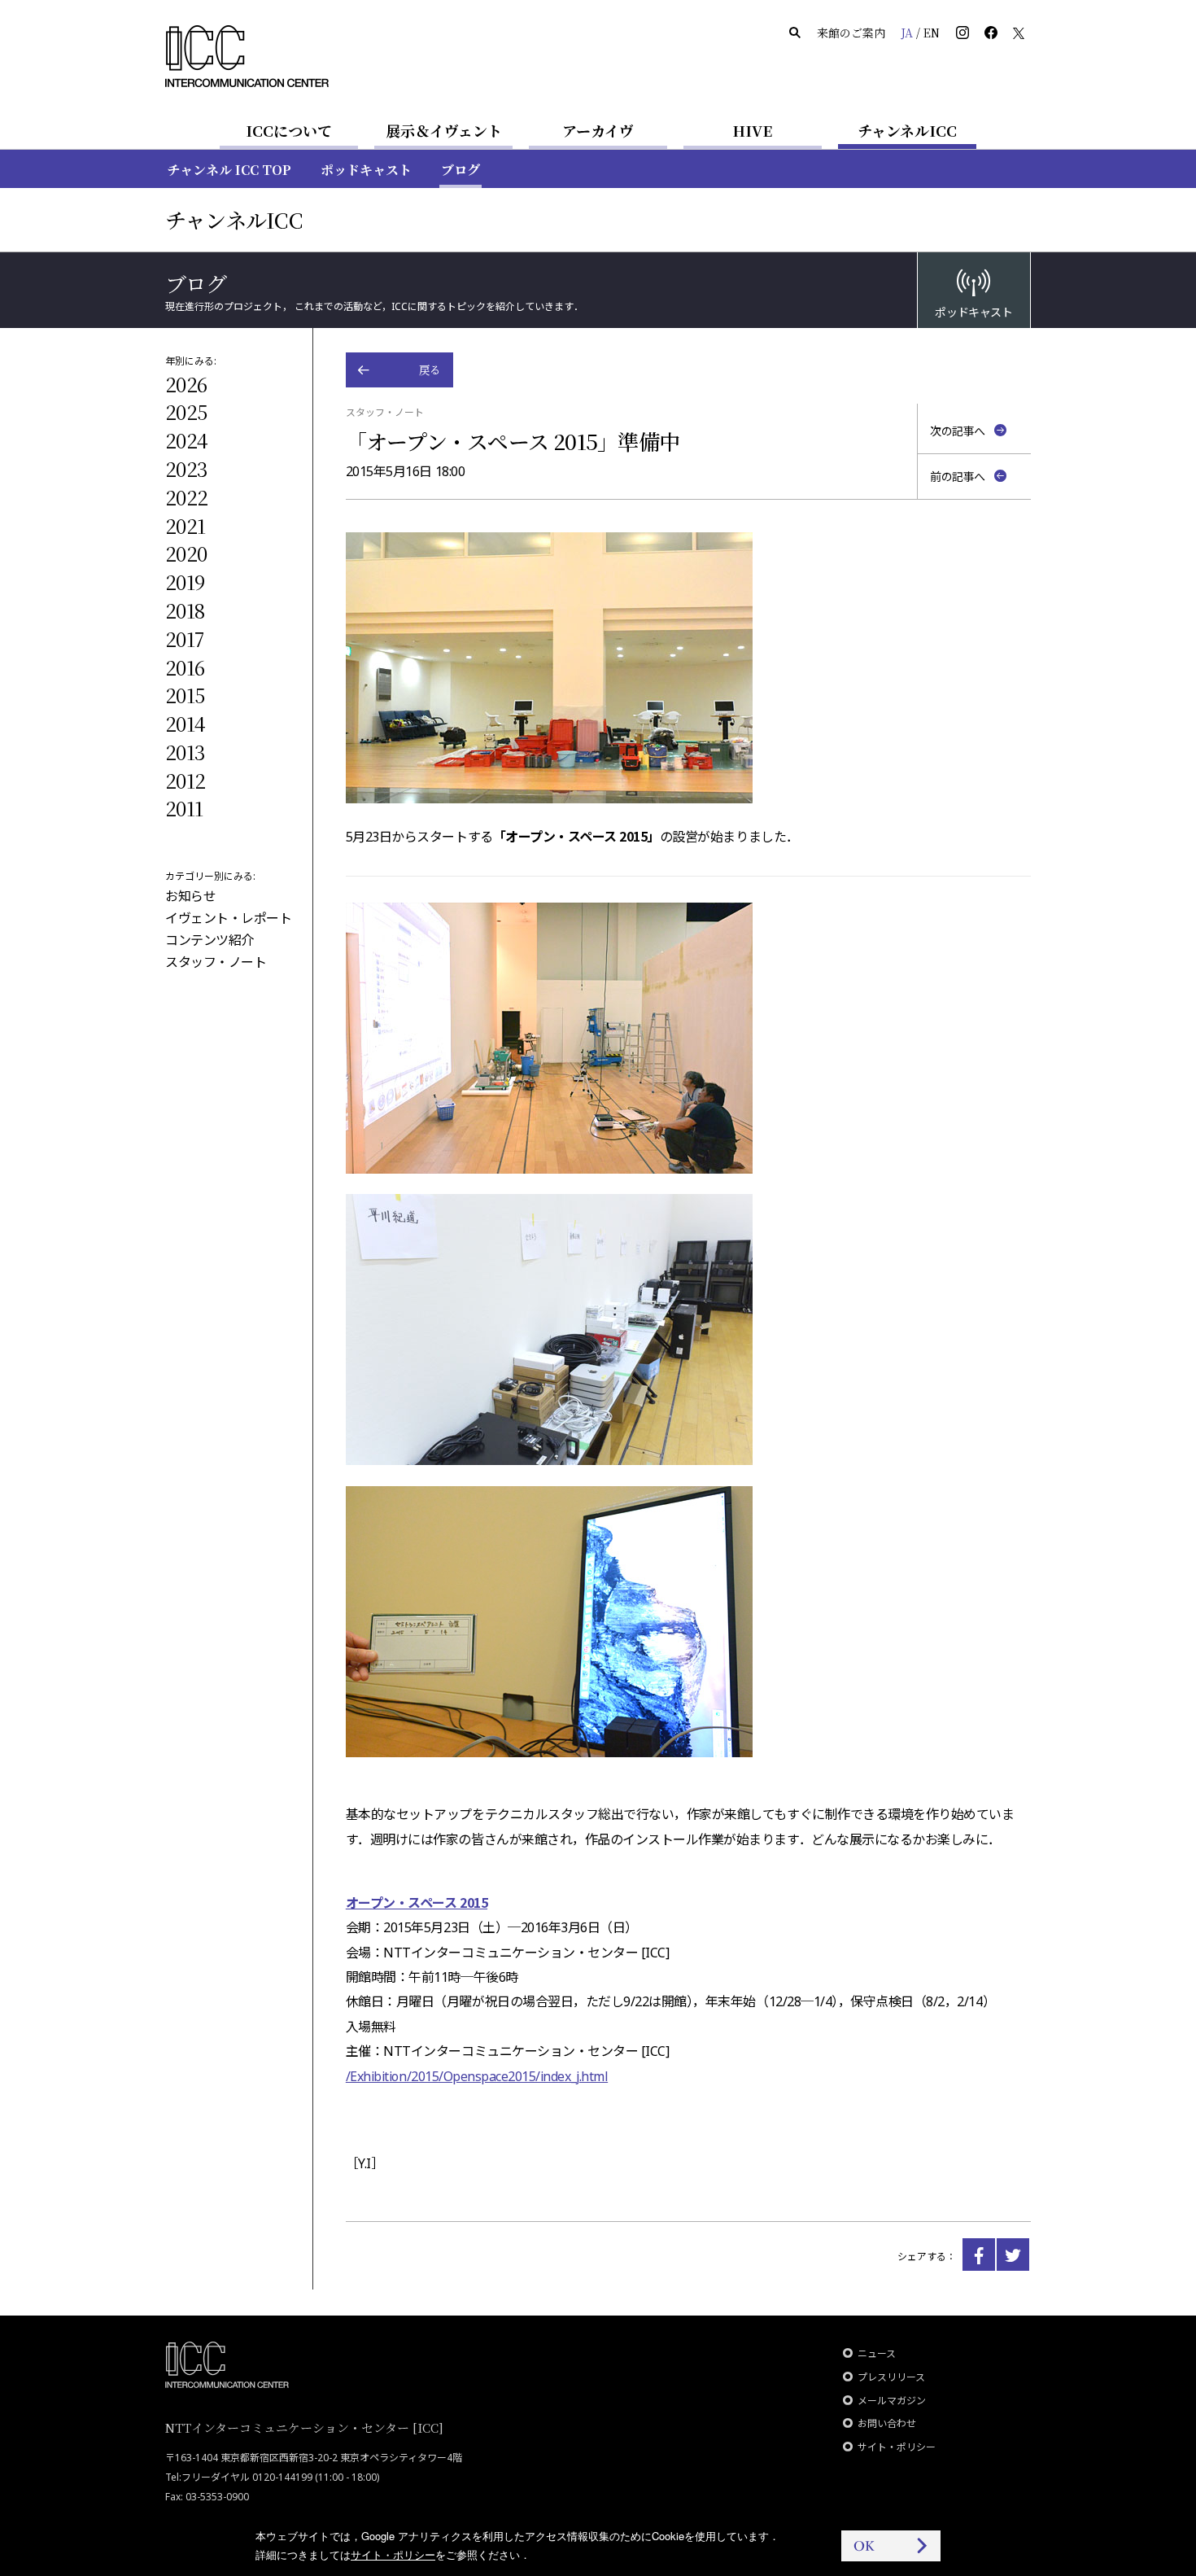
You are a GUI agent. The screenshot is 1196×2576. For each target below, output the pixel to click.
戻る (430, 370)
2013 (185, 752)
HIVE (753, 130)
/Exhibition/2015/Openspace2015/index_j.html (477, 2076)
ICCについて (289, 130)
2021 (185, 525)
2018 (185, 610)
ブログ (461, 170)
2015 (185, 695)
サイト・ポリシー (897, 2447)
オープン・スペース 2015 (417, 1902)
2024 (186, 440)
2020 (186, 553)
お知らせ (190, 896)
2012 (185, 780)
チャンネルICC (907, 130)
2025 (186, 411)
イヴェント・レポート (228, 918)
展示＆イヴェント (444, 130)
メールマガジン (892, 2401)
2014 (185, 723)
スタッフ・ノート (216, 962)
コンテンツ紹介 (210, 940)
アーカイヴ (598, 130)
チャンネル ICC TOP (229, 170)
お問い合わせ (887, 2423)
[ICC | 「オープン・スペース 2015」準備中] (979, 2255)
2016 (185, 667)
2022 (186, 497)
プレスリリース (891, 2377)
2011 (184, 808)
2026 (186, 384)
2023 (186, 468)
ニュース (877, 2353)
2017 (184, 639)
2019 (185, 582)
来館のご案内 (851, 33)
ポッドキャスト (366, 170)
